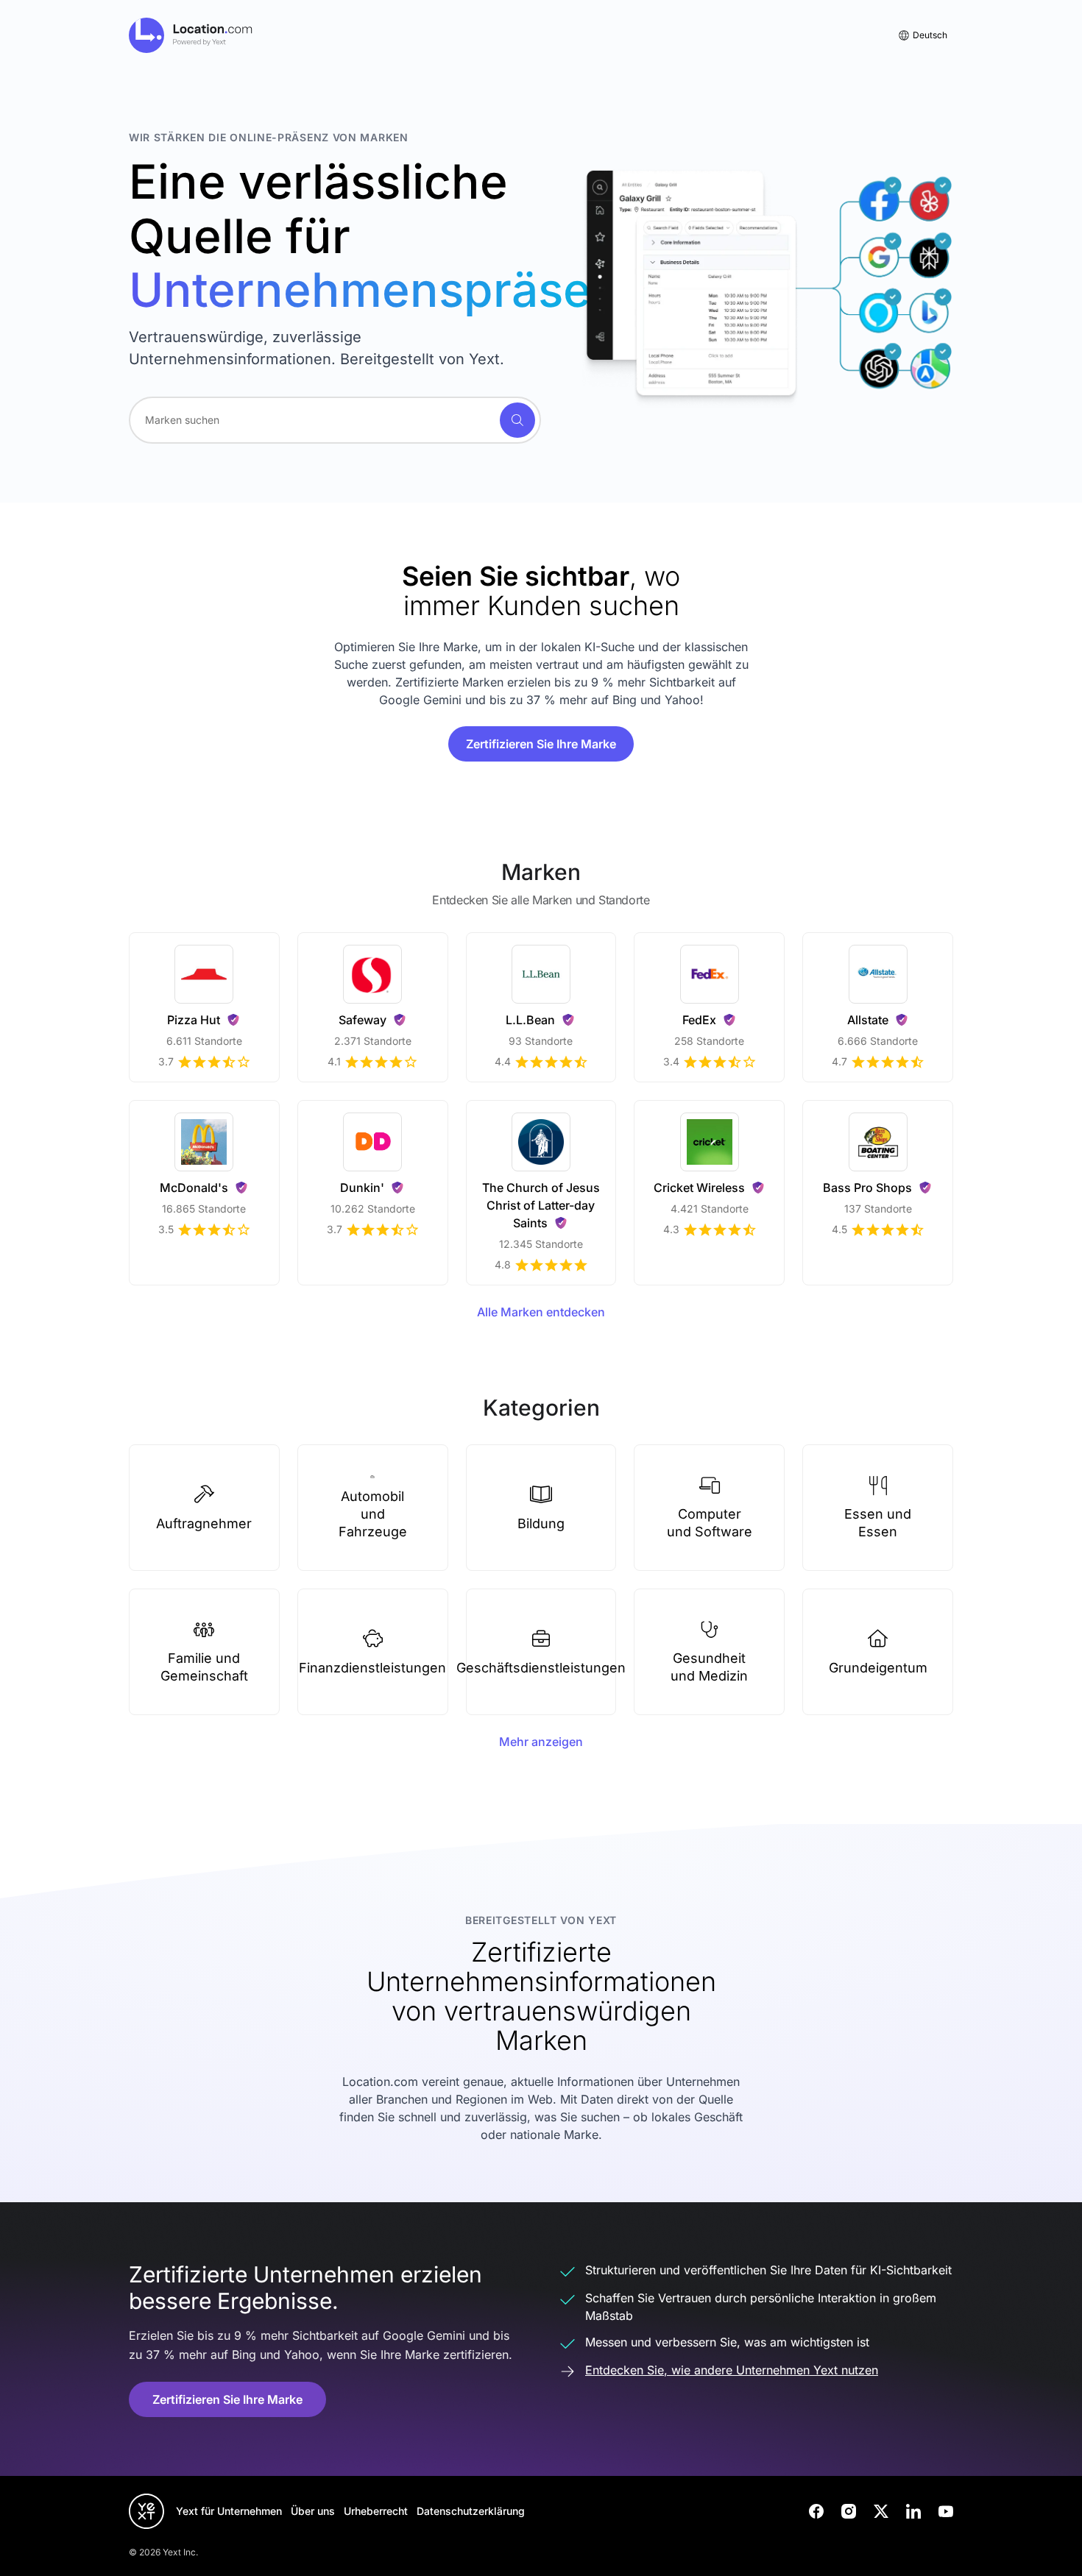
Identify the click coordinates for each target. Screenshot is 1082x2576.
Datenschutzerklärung (471, 2511)
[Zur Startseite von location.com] (191, 35)
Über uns (313, 2511)
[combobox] (335, 420)
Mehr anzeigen (541, 1742)
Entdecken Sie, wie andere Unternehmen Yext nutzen (732, 2370)
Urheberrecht (376, 2511)
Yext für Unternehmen (229, 2511)
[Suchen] (517, 420)
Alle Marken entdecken (541, 1312)
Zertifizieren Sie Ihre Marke (541, 744)
